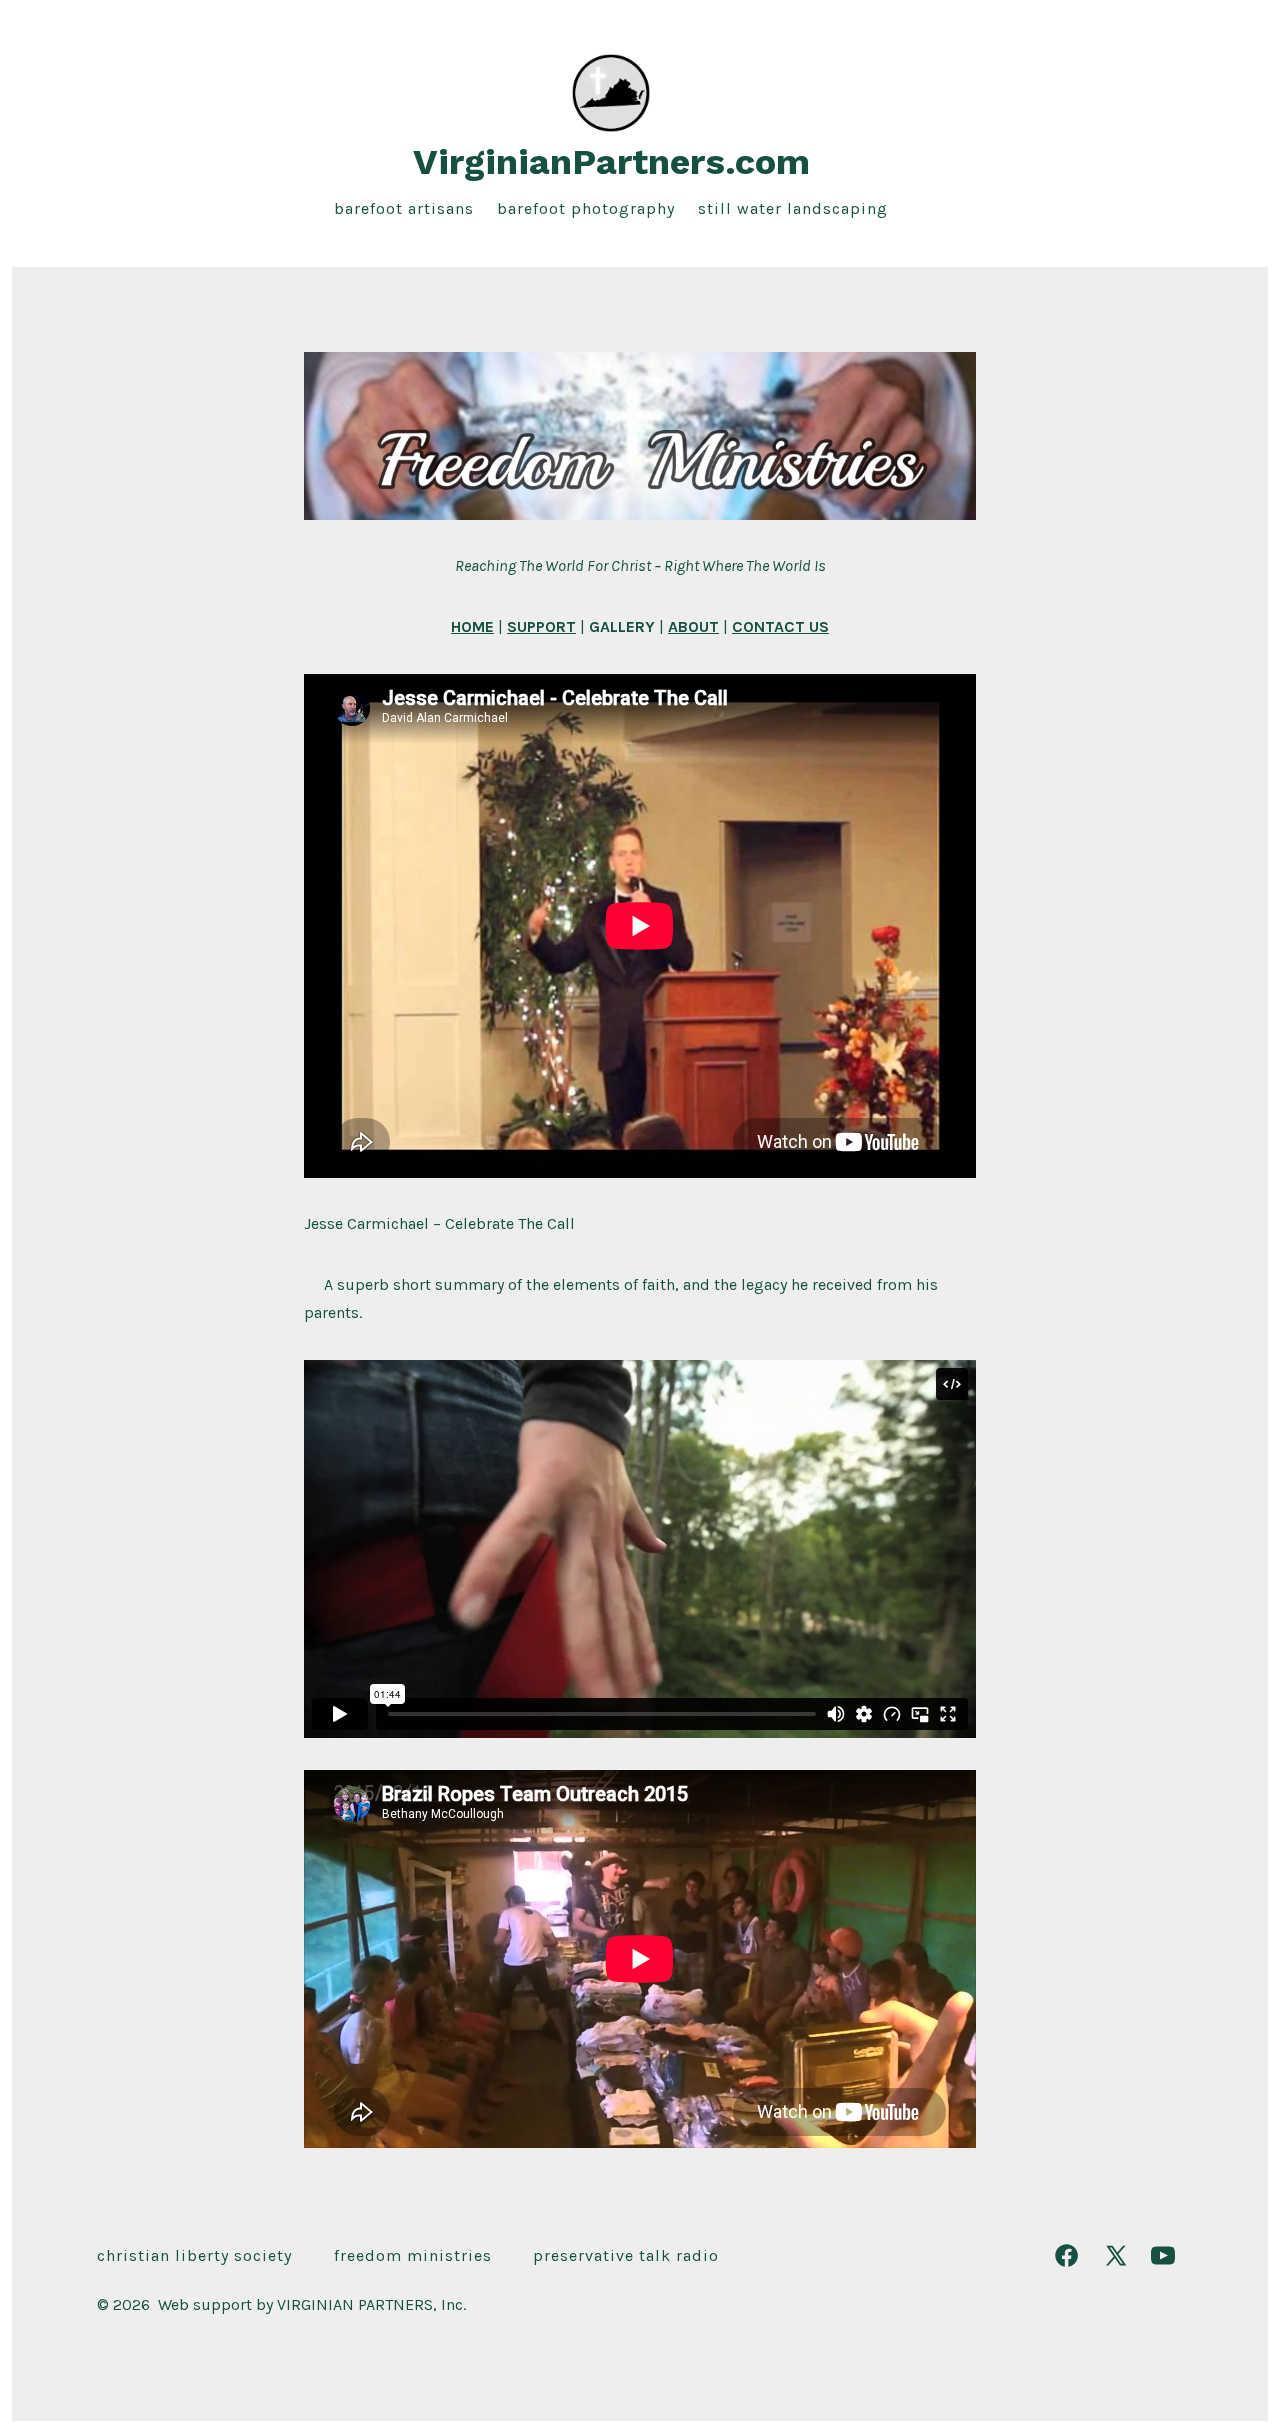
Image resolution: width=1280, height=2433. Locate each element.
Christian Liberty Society (194, 2255)
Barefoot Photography (586, 208)
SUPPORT (541, 626)
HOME (472, 626)
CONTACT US (780, 626)
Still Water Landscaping (793, 208)
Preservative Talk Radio (626, 2255)
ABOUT (693, 626)
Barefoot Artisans (404, 208)
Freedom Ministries (413, 2255)
